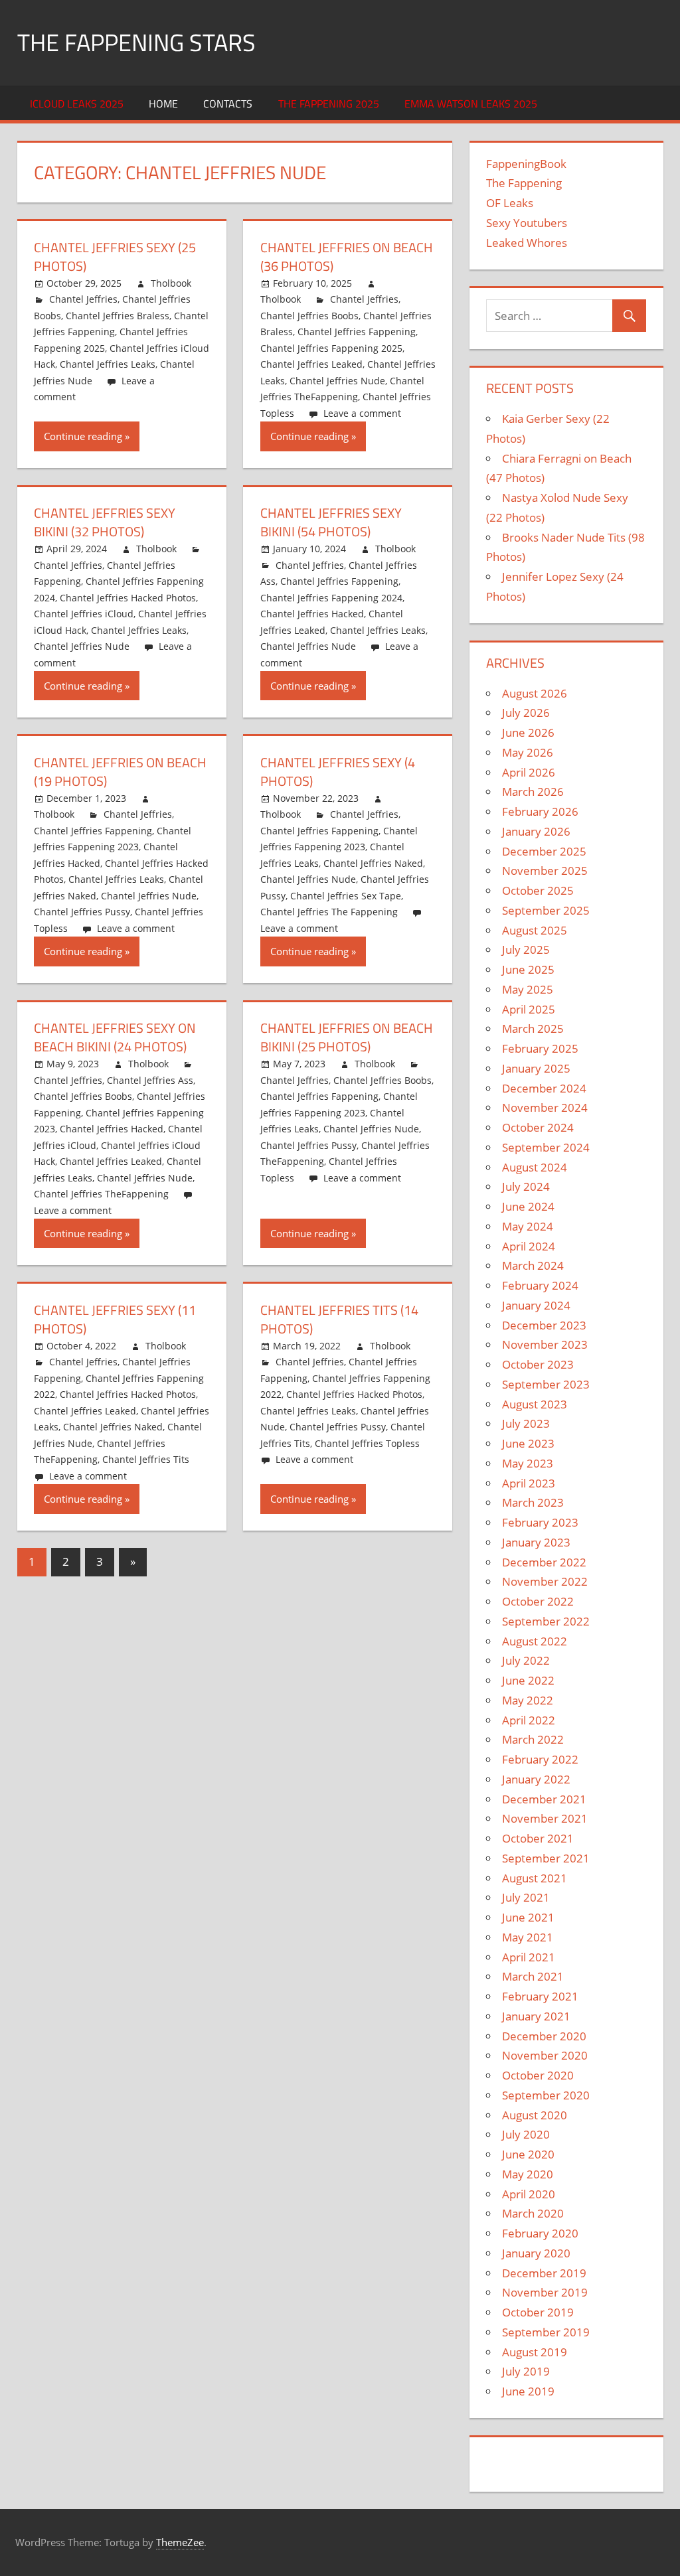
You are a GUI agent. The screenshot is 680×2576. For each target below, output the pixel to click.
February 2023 (540, 1522)
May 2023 (528, 1463)
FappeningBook (526, 164)
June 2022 (528, 1680)
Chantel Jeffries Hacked (312, 614)
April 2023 (529, 1483)
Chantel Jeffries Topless (367, 1443)
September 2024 (546, 1147)
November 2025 (545, 871)
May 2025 (528, 989)
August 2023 (535, 1404)
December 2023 (544, 1325)
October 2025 (538, 890)
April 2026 (529, 772)
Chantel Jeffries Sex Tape (346, 896)
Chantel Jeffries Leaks (108, 364)
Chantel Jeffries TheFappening (101, 1194)
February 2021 (540, 1996)
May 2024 (528, 1226)
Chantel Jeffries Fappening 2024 (331, 598)
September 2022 (546, 1621)
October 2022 (538, 1601)
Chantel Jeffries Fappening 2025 (331, 348)
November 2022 (545, 1581)
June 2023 (528, 1443)
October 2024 (538, 1127)
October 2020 (538, 2075)
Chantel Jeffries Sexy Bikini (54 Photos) (331, 522)
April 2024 (529, 1246)
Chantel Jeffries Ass (150, 1080)
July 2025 (526, 949)
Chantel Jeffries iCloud (84, 614)
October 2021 (538, 1838)
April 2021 (529, 1957)
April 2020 (529, 2194)
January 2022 (536, 1779)
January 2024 (536, 1305)
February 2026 (540, 811)
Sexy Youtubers (527, 223)
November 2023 (545, 1344)
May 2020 (528, 2174)
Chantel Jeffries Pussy (82, 912)
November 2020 (545, 2055)
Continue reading (83, 436)
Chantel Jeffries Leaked (311, 364)
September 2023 (546, 1384)
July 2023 (526, 1423)
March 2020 (533, 2213)
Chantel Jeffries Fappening (357, 332)
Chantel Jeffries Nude (337, 381)
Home (163, 104)
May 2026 (528, 752)
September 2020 (546, 2095)
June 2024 (528, 1206)
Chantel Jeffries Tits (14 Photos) (339, 1319)
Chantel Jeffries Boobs (309, 316)
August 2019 (535, 2352)
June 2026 (528, 732)
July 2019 (526, 2371)
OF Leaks (510, 203)
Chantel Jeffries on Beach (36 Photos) (347, 257)
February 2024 (540, 1285)
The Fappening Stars (136, 42)
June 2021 (528, 1917)
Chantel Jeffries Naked (373, 863)
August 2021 (535, 1878)
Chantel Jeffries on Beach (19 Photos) (120, 772)
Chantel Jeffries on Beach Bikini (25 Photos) (347, 1037)
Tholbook (171, 283)
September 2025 (546, 910)
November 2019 (545, 2292)
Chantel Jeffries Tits (146, 1459)
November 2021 (545, 1818)
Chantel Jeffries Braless (118, 316)
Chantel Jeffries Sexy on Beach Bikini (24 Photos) (115, 1037)
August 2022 (535, 1641)
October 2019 (538, 2312)
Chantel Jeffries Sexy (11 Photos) (115, 1319)
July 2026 (526, 713)
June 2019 (528, 2391)
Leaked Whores (527, 243)
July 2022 (526, 1660)
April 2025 (529, 1009)
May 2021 (528, 1937)
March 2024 (533, 1265)
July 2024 (526, 1186)
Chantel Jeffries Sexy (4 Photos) (338, 772)
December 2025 (544, 851)
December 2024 (544, 1088)
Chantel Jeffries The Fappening (329, 912)
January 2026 (536, 831)
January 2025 (536, 1068)
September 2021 (546, 1858)
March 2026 (533, 792)
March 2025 (533, 1028)
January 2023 (536, 1542)
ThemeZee (180, 2542)
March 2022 (533, 1739)
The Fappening (524, 183)
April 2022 (529, 1720)
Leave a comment (362, 413)
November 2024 (545, 1107)
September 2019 (546, 2332)
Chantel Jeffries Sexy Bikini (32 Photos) (105, 522)
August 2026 (535, 693)
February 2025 (540, 1048)
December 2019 (544, 2273)
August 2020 (535, 2115)
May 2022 (528, 1700)
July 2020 (526, 2134)
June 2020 (528, 2154)
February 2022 (540, 1759)
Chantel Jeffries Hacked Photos (128, 598)
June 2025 (528, 969)
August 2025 (535, 930)
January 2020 (536, 2253)
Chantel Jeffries (83, 299)
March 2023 (533, 1502)
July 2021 (526, 1897)
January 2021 (536, 2016)
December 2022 (544, 1562)
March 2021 (533, 1976)
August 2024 (535, 1167)
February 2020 (540, 2233)
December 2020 (544, 2036)
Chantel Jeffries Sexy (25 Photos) (115, 257)
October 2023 (538, 1364)
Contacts (228, 104)
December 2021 (544, 1799)
